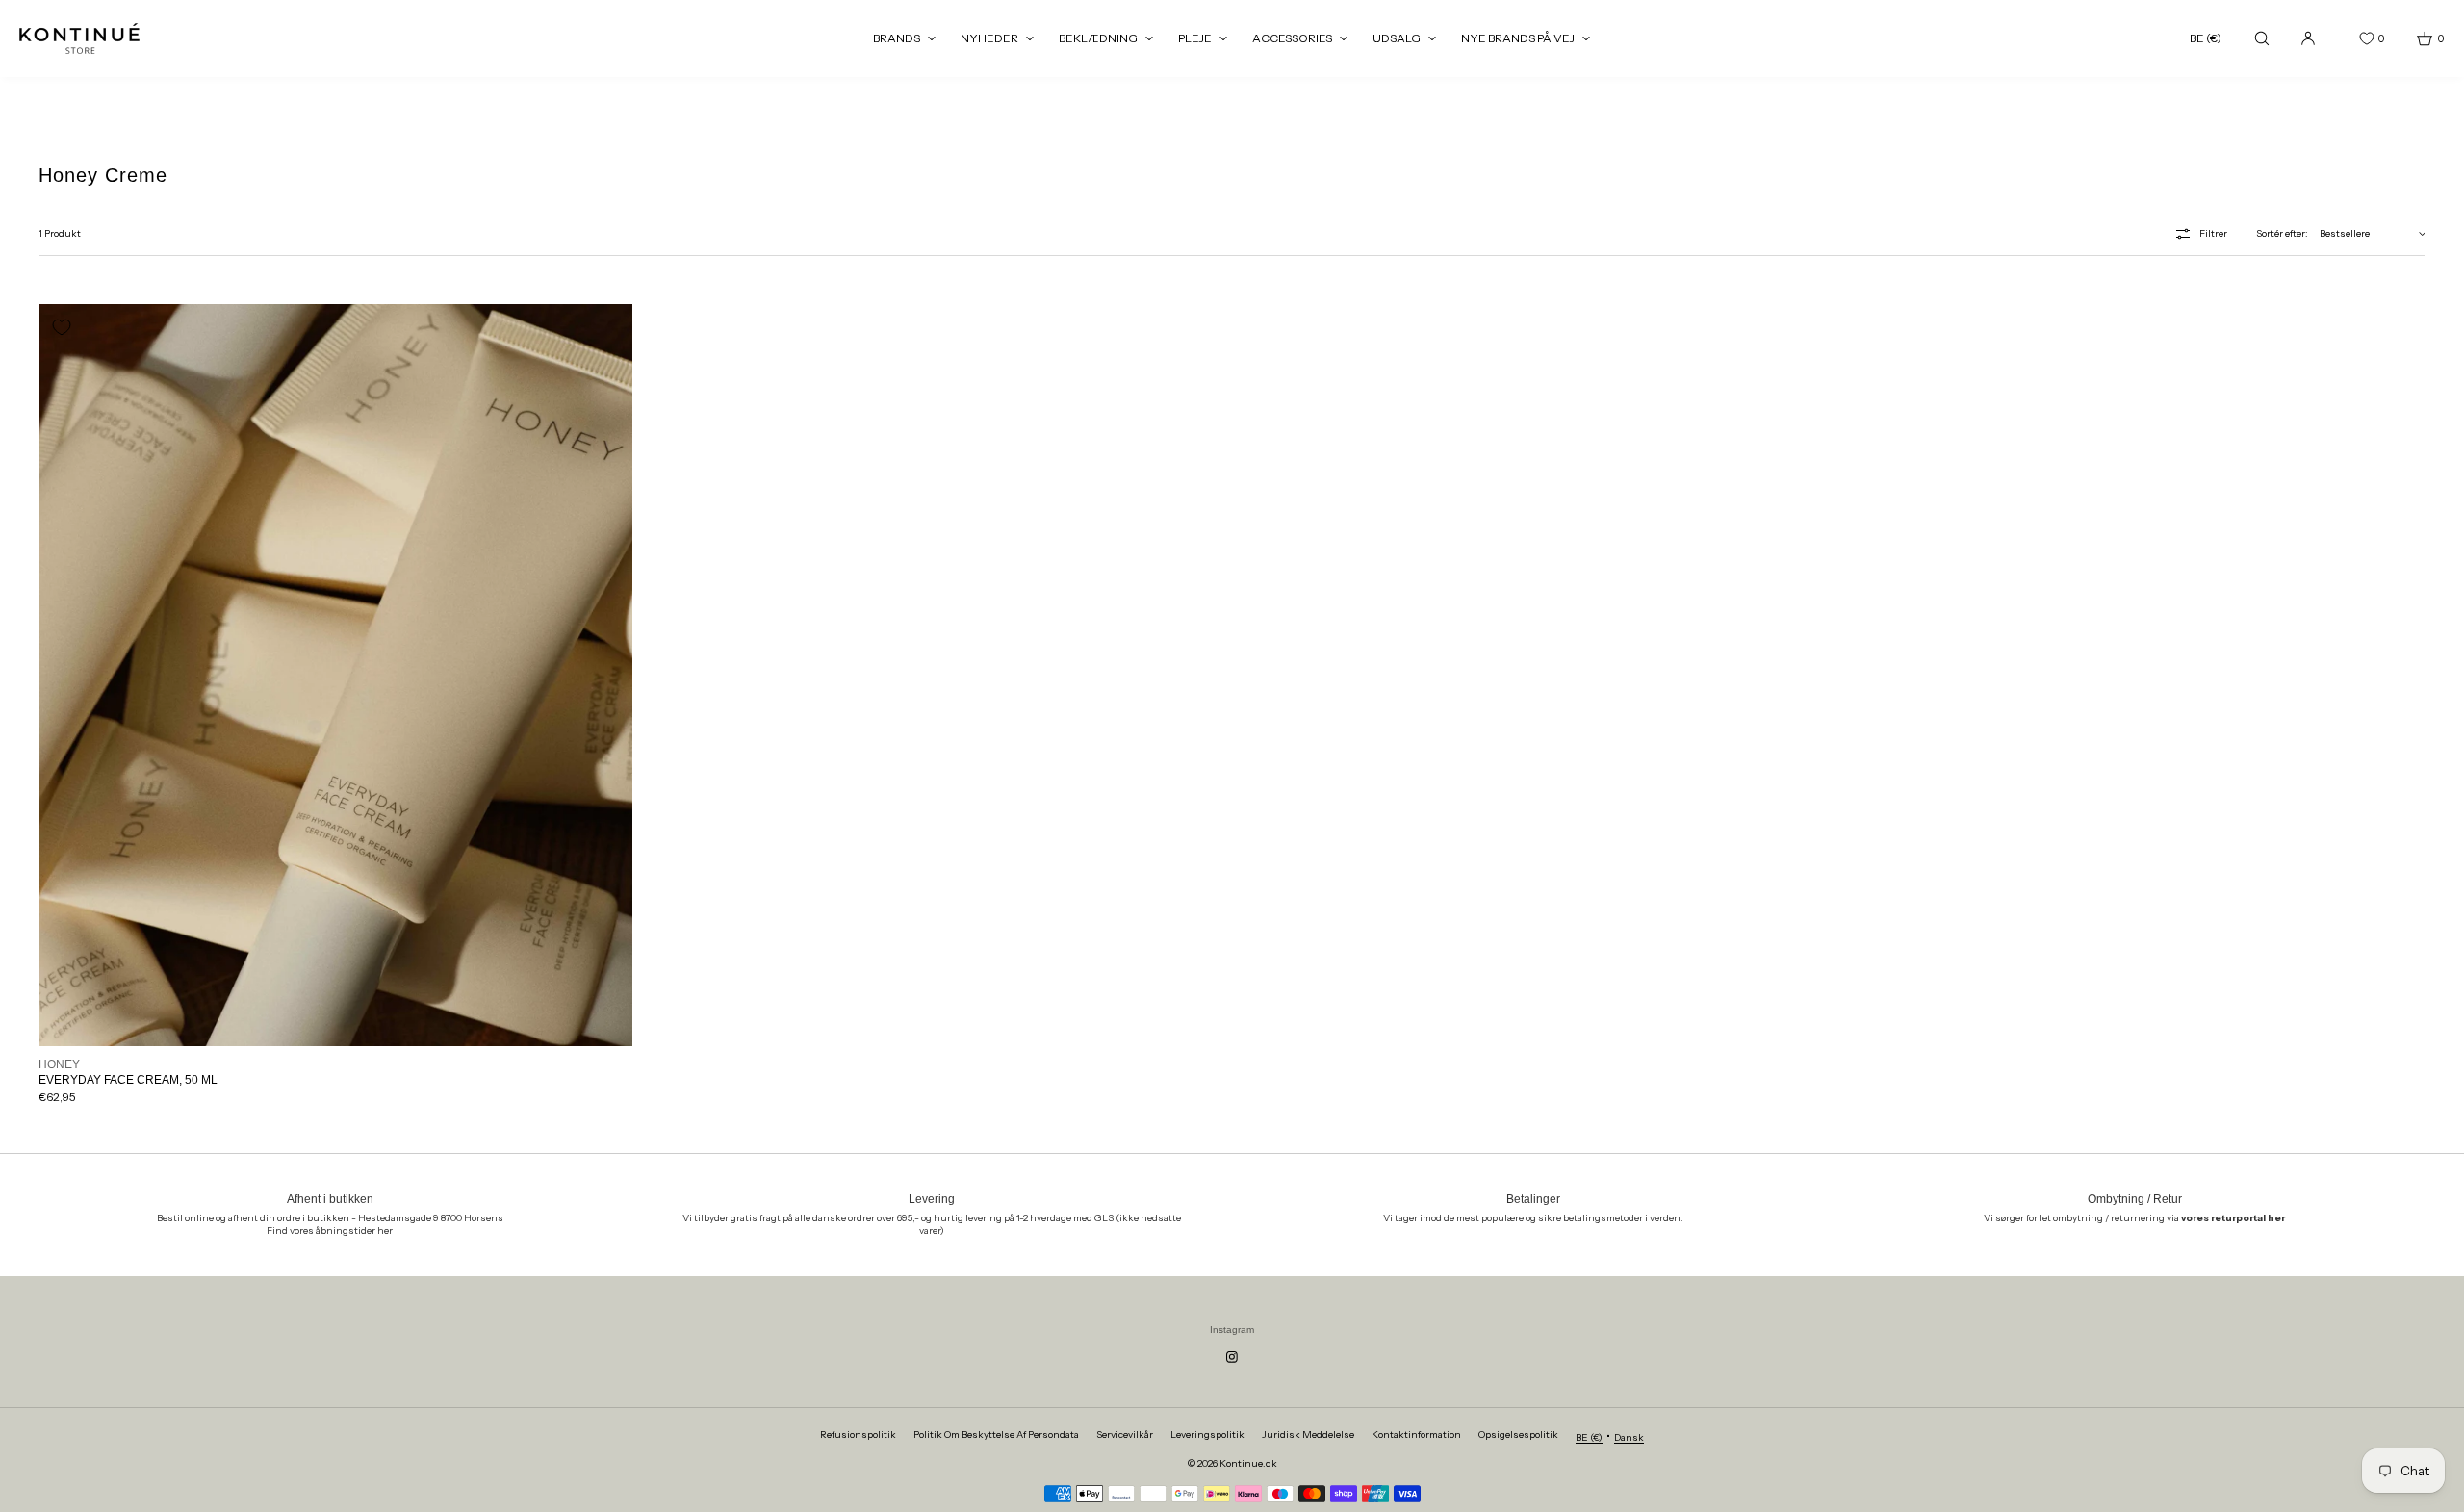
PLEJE (1195, 38)
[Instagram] (1232, 1357)
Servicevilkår (1125, 1435)
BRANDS (897, 38)
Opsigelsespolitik (1518, 1435)
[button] (2262, 38)
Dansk (1629, 1437)
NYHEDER (989, 38)
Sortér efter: (2282, 233)
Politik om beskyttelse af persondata (996, 1435)
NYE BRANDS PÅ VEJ (1518, 38)
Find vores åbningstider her (330, 1230)
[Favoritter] (2352, 38)
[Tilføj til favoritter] (62, 327)
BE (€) (2206, 38)
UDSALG (1397, 38)
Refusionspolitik (858, 1435)
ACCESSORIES (1292, 38)
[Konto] (2308, 38)
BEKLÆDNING (1098, 38)
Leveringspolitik (1207, 1435)
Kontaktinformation (1416, 1435)
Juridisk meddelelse (1308, 1435)
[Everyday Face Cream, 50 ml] (335, 675)
